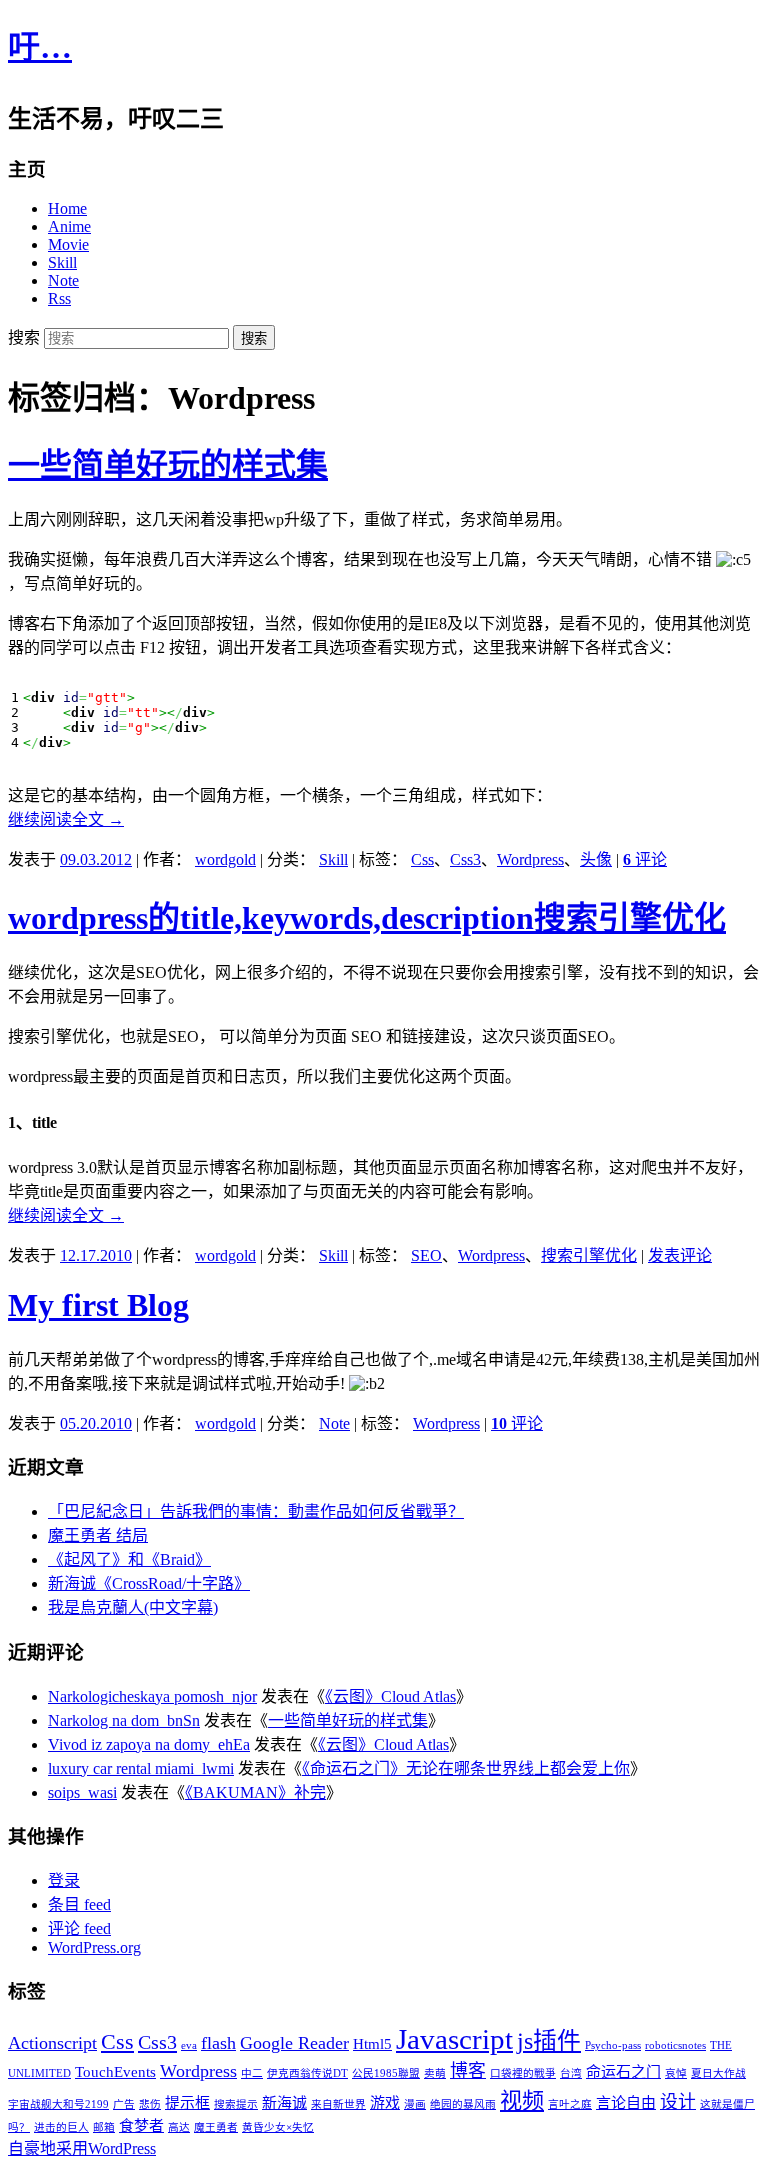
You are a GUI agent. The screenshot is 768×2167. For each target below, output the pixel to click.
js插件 (549, 2041)
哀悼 (676, 2073)
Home (67, 208)
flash (218, 2043)
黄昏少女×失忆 (278, 2127)
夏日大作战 (718, 2073)
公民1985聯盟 (386, 2073)
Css (422, 859)
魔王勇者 (216, 2127)
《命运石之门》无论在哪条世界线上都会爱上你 (466, 1768)
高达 (179, 2127)
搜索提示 (236, 2104)
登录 (64, 1880)
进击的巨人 (61, 2127)
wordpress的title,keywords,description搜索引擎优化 (367, 918)
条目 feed (79, 1904)
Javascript (454, 2039)
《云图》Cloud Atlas (390, 1696)
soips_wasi (82, 1792)
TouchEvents (115, 2072)
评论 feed (79, 1928)
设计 (678, 2102)
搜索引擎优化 (589, 1255)
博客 (468, 2071)
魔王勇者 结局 (98, 1535)
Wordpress (530, 859)
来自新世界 (338, 2104)
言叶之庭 (570, 2104)
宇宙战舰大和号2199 (58, 2104)
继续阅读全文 (66, 819)
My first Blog (98, 1305)
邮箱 (104, 2127)
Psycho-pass (613, 2045)
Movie (68, 244)
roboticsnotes (675, 2045)
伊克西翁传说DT (307, 2073)
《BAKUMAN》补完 (255, 1792)
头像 (596, 859)
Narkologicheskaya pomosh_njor (152, 1696)
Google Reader (294, 2043)
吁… (40, 47)
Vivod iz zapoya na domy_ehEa (149, 1744)
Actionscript (52, 2043)
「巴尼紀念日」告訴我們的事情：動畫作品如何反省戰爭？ (256, 1511)
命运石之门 (623, 2072)
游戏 (385, 2103)
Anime (69, 226)
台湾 (571, 2073)
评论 (645, 859)
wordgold (225, 859)
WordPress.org (94, 1947)
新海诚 (284, 2103)
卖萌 (435, 2073)
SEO (426, 1255)
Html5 (372, 2044)
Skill (62, 262)
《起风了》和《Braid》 (129, 1559)
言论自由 (626, 2103)
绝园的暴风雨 (463, 2104)
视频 (522, 2100)
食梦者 (141, 2126)
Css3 (465, 859)
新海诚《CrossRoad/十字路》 (149, 1583)
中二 (252, 2073)
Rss (59, 298)
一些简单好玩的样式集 (168, 465)
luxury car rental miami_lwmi (141, 1768)
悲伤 (150, 2104)
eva (189, 2045)
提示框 (187, 2103)
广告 (124, 2104)
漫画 (415, 2104)
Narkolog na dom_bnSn (124, 1720)
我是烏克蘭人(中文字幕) (133, 1607)
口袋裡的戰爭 (523, 2073)
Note (63, 280)
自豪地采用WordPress (82, 2148)
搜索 (24, 337)
